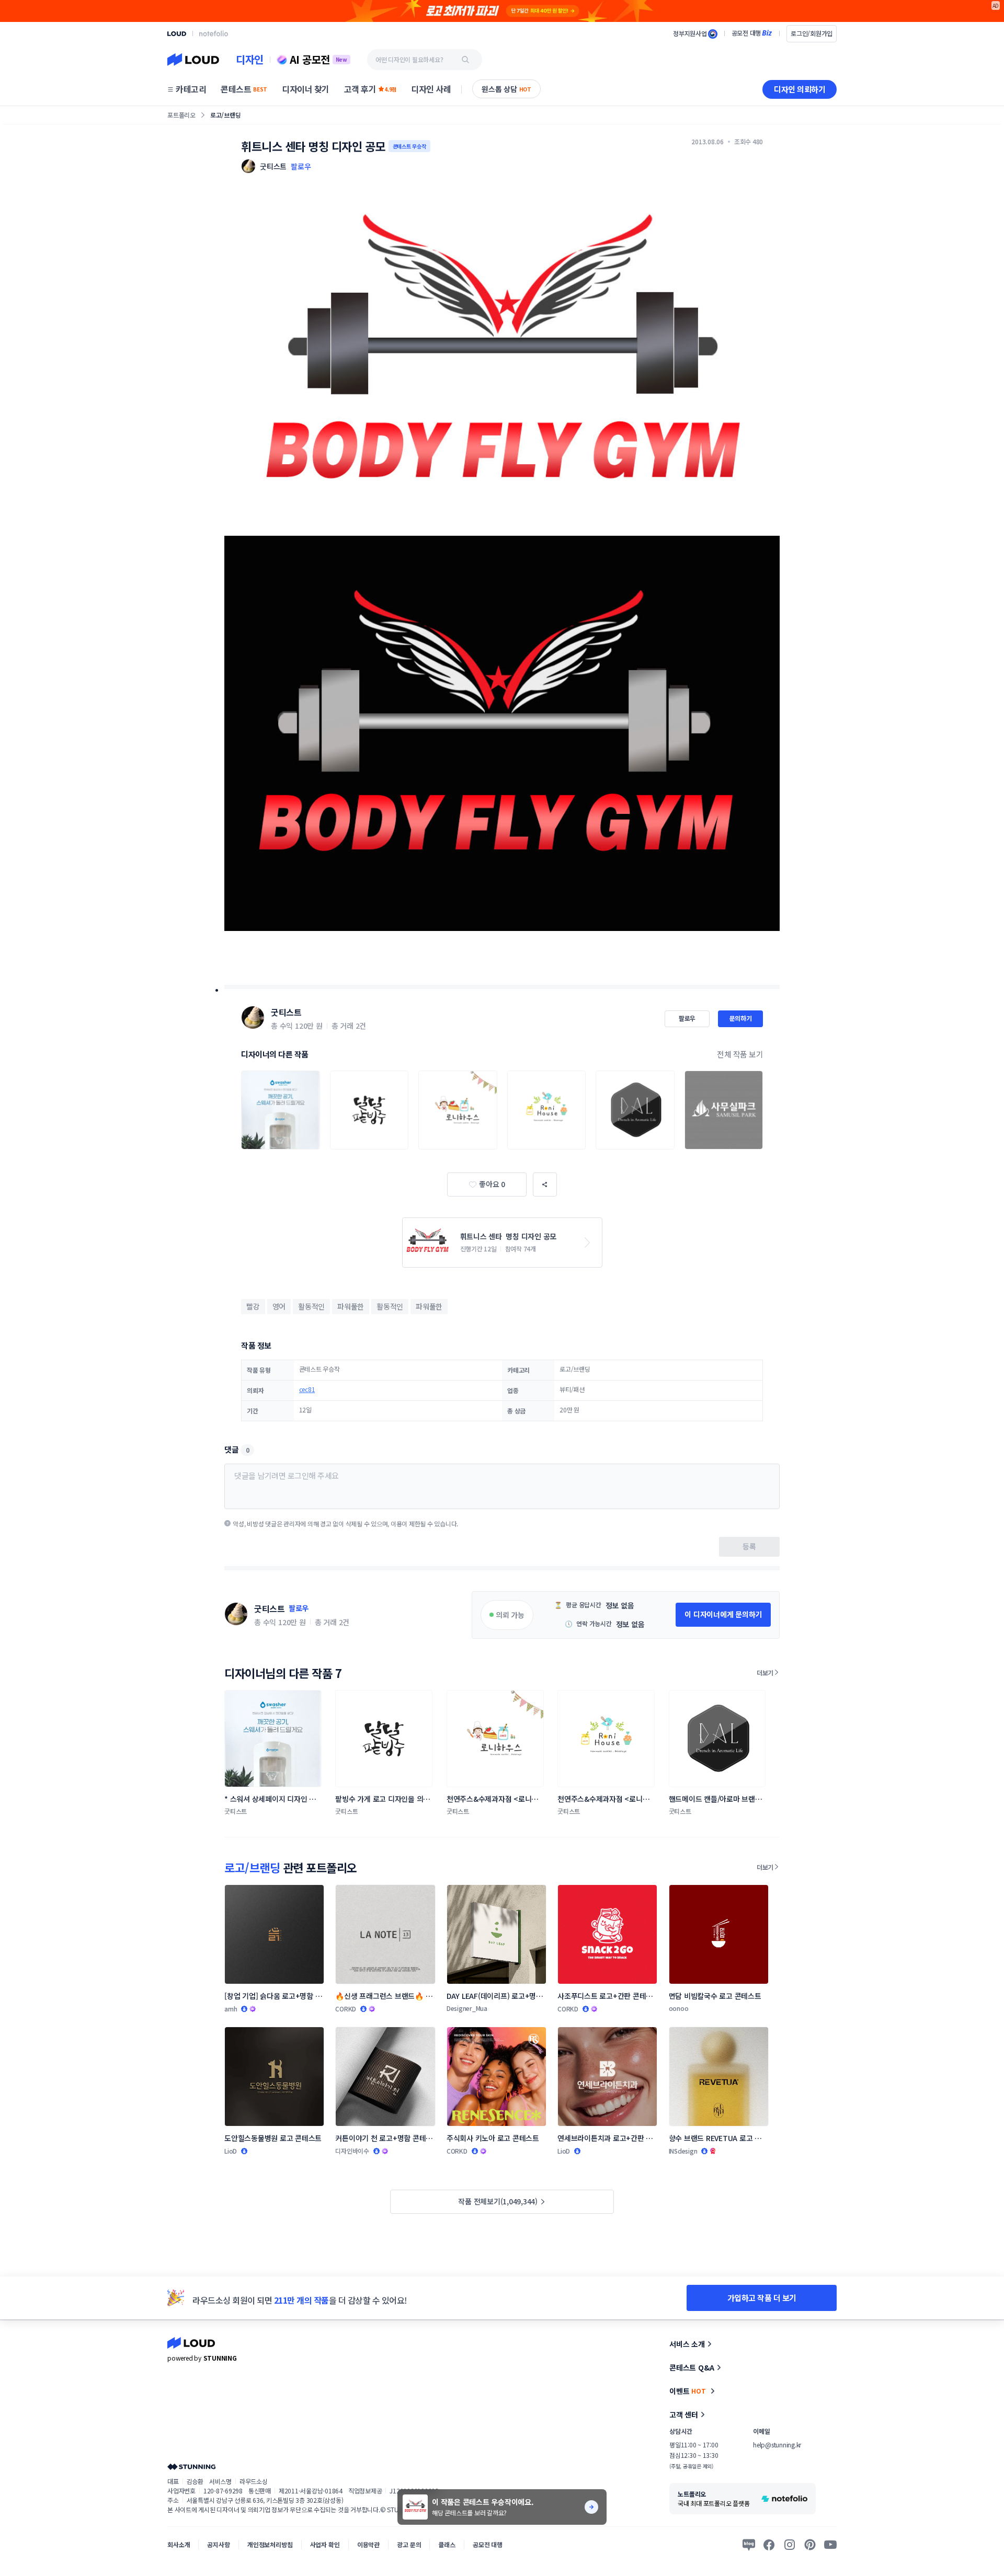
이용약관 (368, 2544)
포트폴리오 (181, 115)
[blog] (749, 2545)
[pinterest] (810, 2545)
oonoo (679, 2008)
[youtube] (830, 2545)
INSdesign (683, 2151)
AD (996, 5)
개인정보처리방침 (270, 2544)
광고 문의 (409, 2544)
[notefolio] (214, 33)
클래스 (447, 2544)
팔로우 (301, 166)
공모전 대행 (488, 2544)
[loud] (177, 34)
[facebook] (769, 2545)
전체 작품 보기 (740, 1054)
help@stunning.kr (777, 2445)
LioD (231, 2151)
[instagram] (790, 2545)
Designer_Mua (467, 2008)
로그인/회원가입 (812, 33)
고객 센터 (684, 2414)
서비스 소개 (687, 2344)
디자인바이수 (352, 2151)
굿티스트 (286, 1012)
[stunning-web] (191, 2466)
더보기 (765, 1672)
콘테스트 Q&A (692, 2367)
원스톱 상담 (506, 89)
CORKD (346, 2009)
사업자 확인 (325, 2544)
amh (231, 2009)
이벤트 (688, 2391)
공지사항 (218, 2544)
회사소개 (179, 2544)
